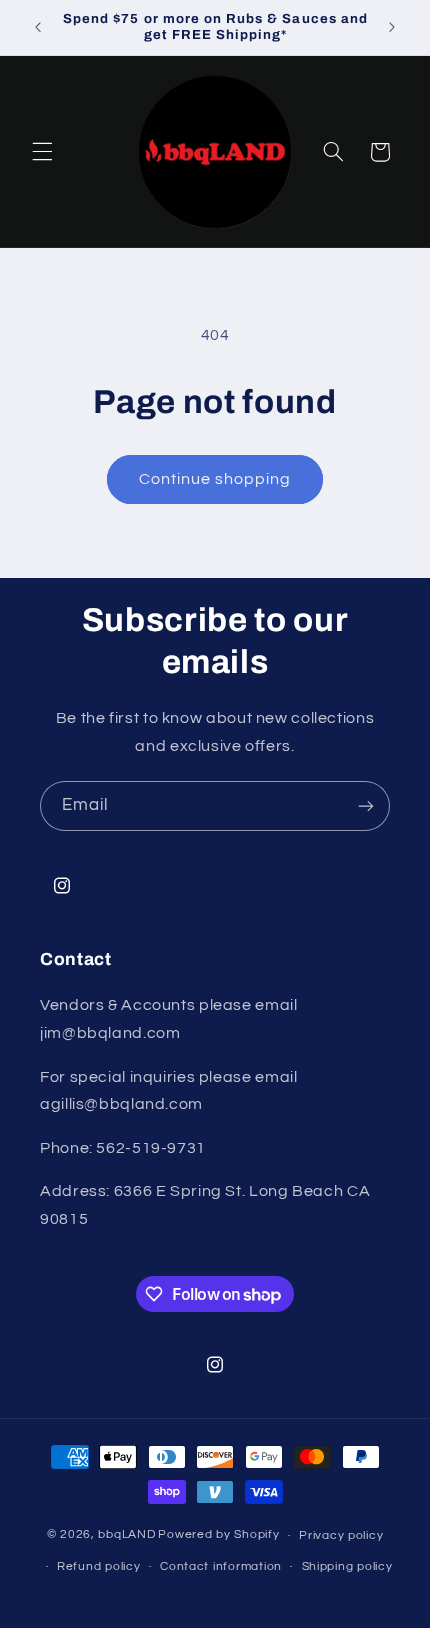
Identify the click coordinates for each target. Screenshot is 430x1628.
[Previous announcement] (38, 27)
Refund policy (99, 1566)
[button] (42, 152)
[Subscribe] (366, 805)
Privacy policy (341, 1535)
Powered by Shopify (218, 1535)
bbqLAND (126, 1535)
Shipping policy (347, 1566)
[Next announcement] (392, 27)
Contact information (221, 1566)
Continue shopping (215, 479)
